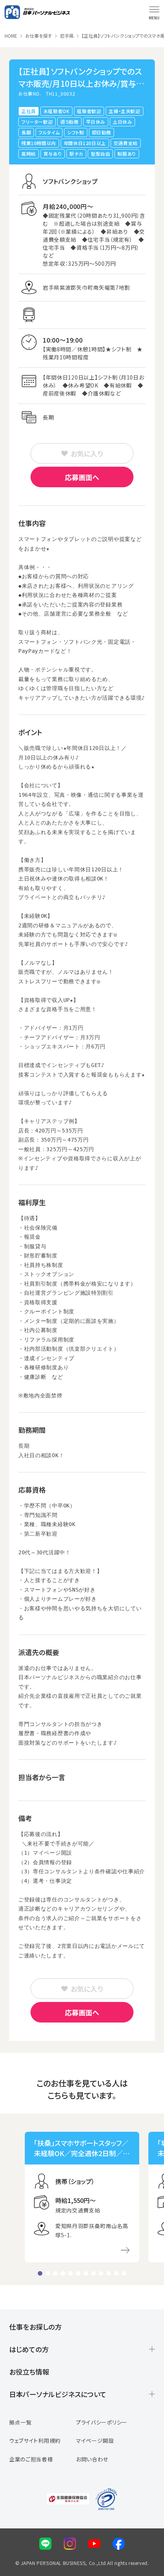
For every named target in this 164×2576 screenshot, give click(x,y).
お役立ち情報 (29, 2372)
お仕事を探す (39, 36)
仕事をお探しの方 (35, 2327)
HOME (11, 36)
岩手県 (67, 36)
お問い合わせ (92, 2459)
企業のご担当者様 (31, 2459)
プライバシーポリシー (102, 2422)
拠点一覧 (20, 2422)
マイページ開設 (95, 2440)
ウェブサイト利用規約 (35, 2440)
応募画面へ (82, 477)
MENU (154, 18)
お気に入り (87, 453)
